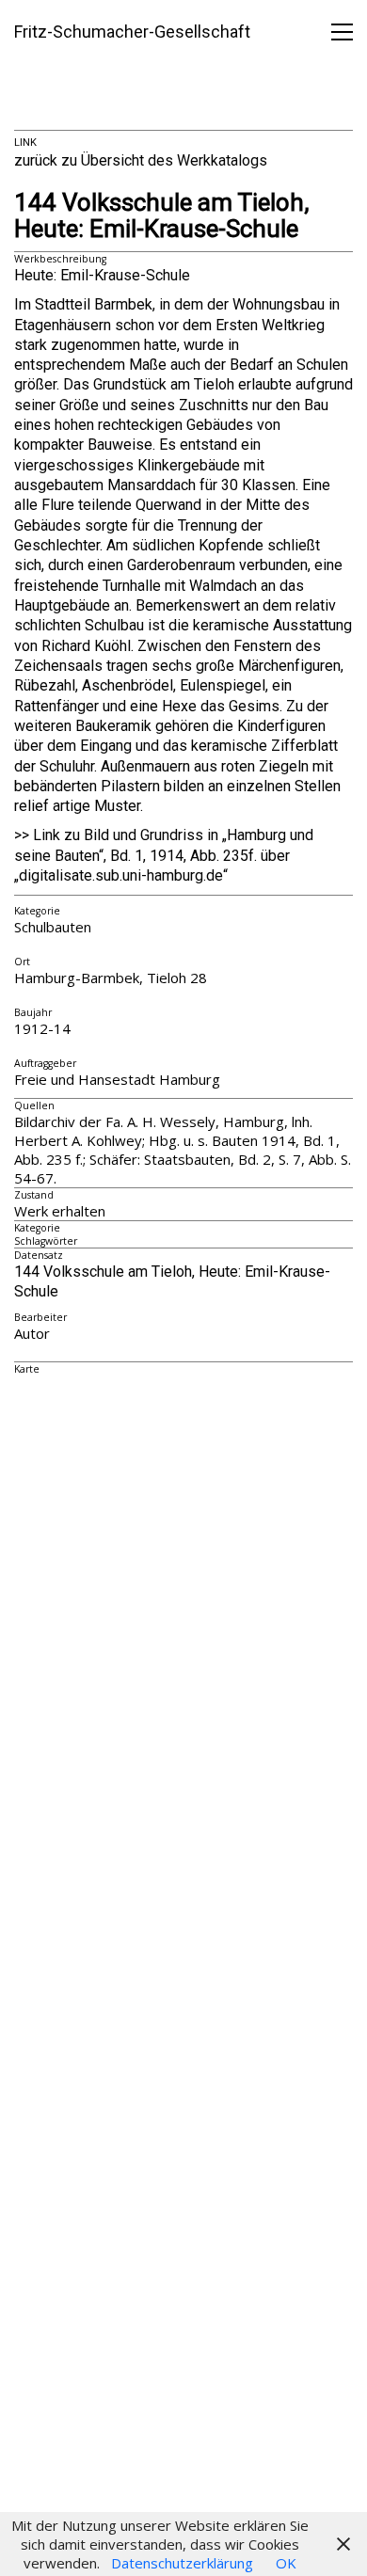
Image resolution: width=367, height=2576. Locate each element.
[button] (342, 32)
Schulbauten (53, 927)
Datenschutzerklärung (182, 2563)
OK (286, 2563)
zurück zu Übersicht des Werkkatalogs (141, 160)
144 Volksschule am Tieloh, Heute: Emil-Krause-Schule (162, 216)
